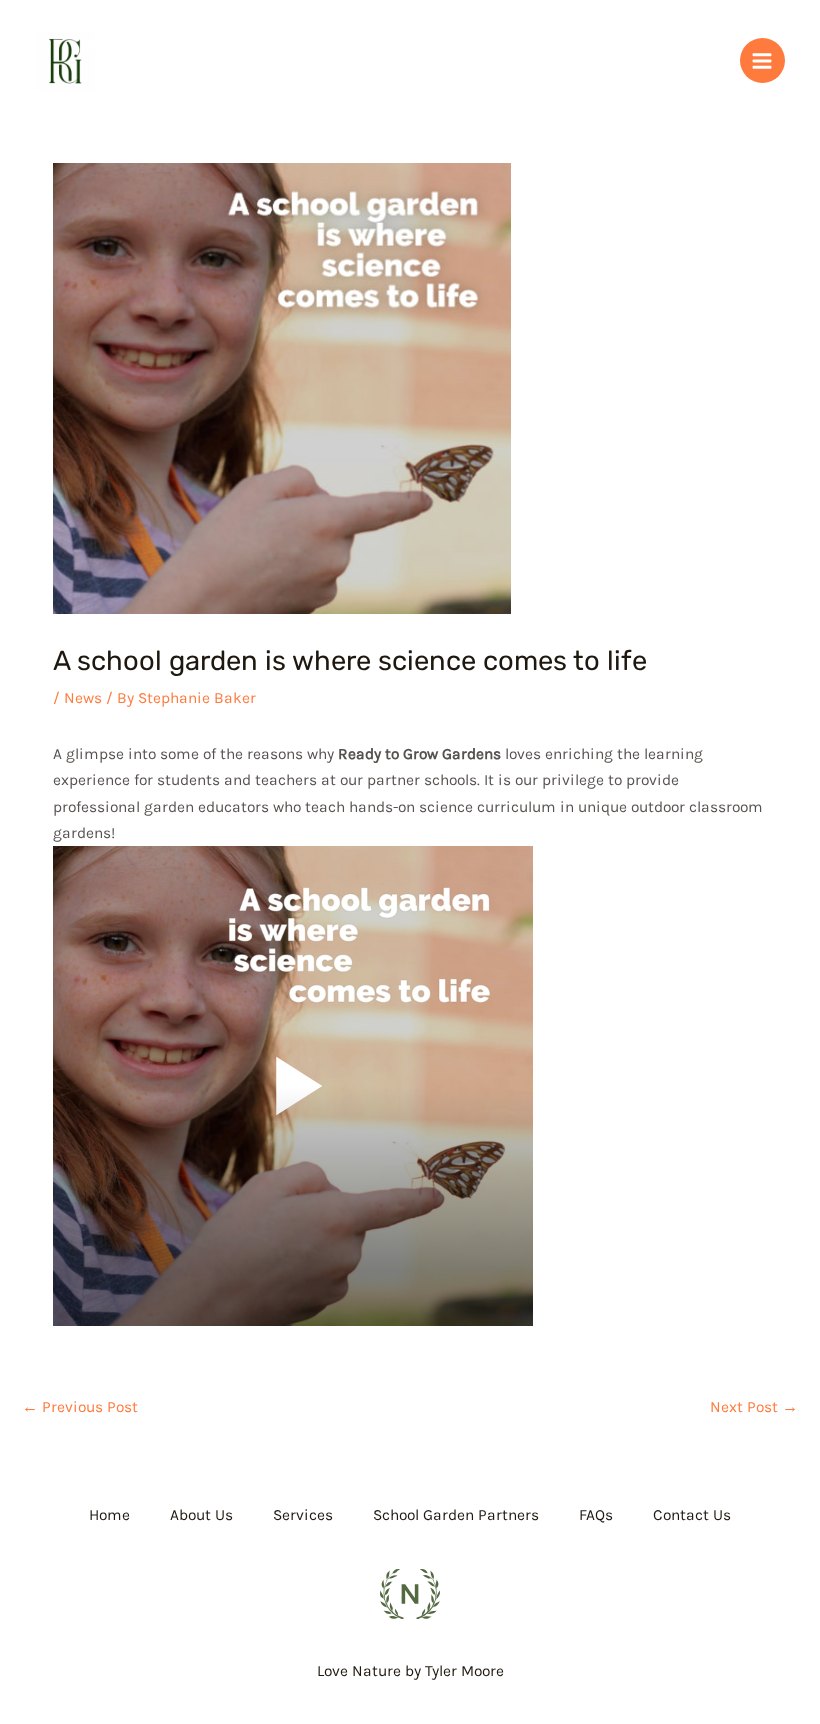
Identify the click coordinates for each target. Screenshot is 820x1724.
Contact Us (692, 1515)
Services (303, 1515)
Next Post (754, 1407)
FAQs (596, 1515)
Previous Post (80, 1407)
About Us (201, 1515)
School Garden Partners (456, 1515)
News (83, 698)
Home (109, 1515)
